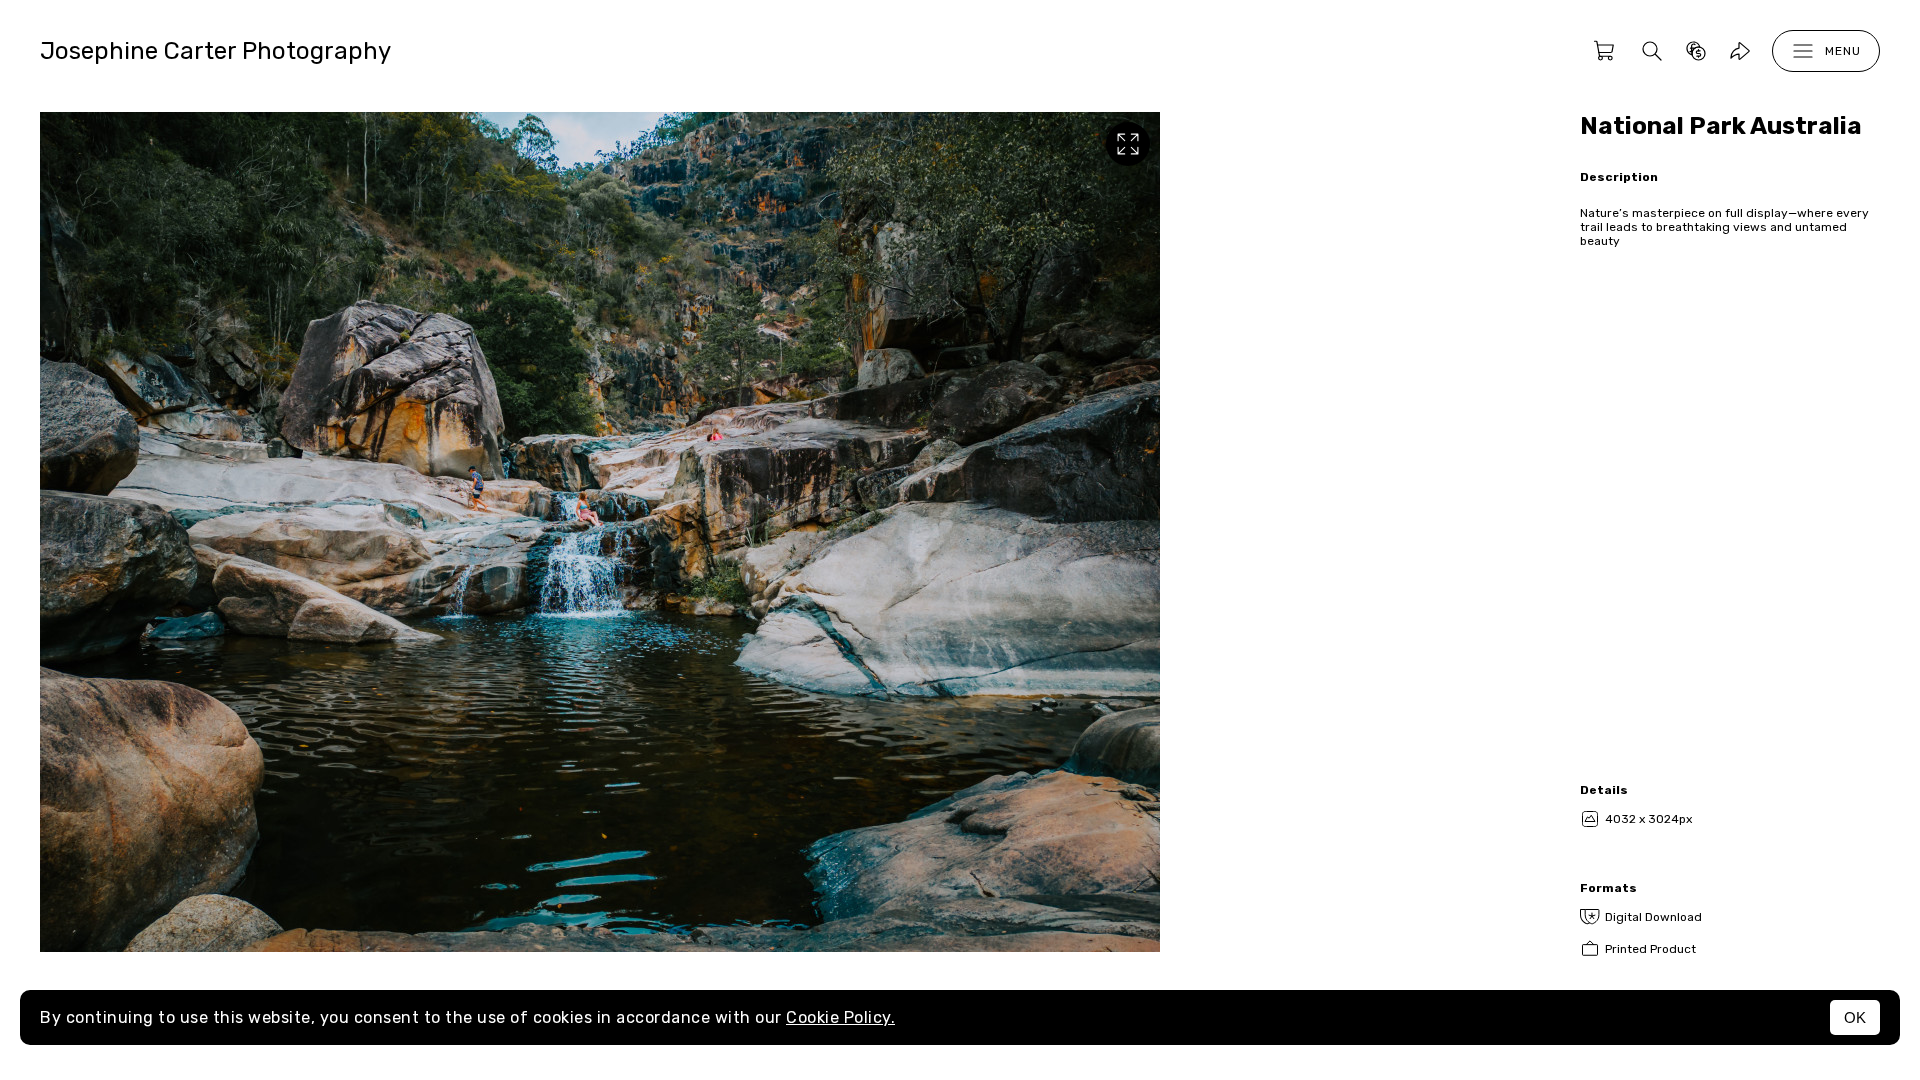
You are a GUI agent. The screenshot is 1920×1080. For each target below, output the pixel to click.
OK (1855, 1017)
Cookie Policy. (840, 1017)
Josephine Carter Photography (215, 51)
